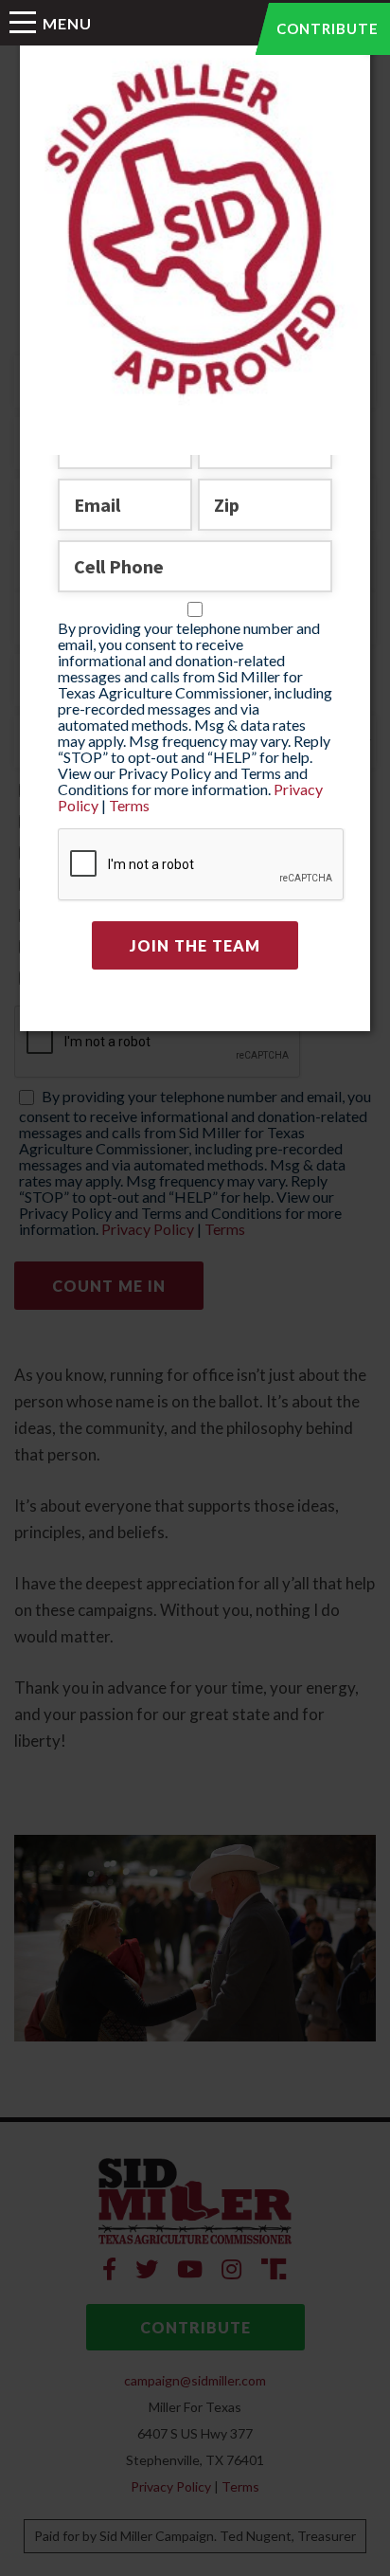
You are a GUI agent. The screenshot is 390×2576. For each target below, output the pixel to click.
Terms (129, 805)
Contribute (328, 28)
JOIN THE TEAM (195, 945)
